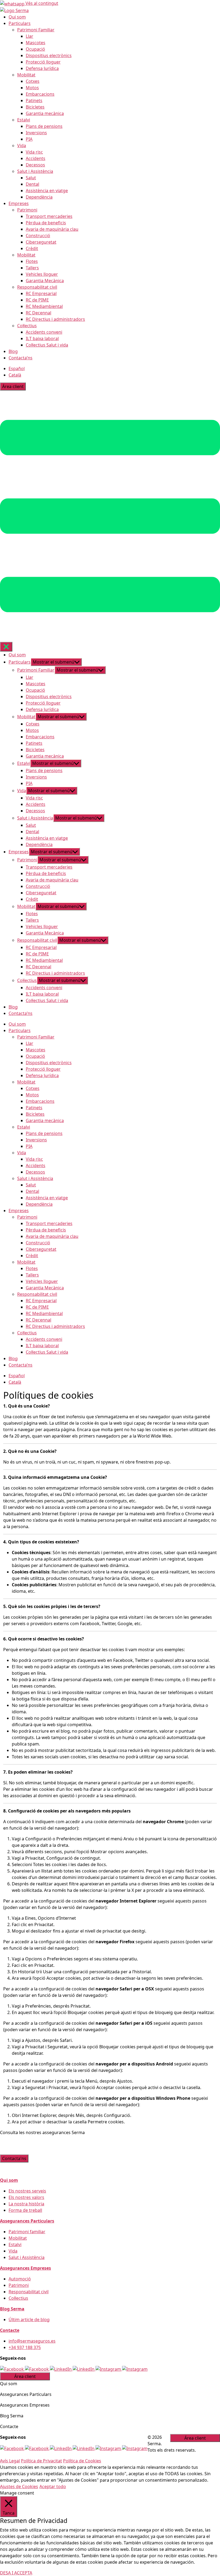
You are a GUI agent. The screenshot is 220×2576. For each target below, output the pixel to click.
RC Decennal (38, 313)
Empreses (19, 203)
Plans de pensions (44, 126)
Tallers (32, 268)
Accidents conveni (44, 332)
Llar (30, 36)
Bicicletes (35, 107)
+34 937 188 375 (25, 2347)
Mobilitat (26, 75)
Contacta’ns (21, 358)
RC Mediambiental (44, 306)
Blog (13, 351)
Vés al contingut (42, 3)
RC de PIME (37, 300)
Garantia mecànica (45, 113)
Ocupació (35, 49)
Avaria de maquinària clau (52, 229)
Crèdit (32, 248)
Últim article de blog (29, 2320)
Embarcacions (40, 94)
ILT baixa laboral (42, 338)
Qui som (17, 17)
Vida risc (34, 152)
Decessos (35, 165)
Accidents (36, 158)
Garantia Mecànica (45, 281)
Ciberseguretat (41, 242)
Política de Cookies (82, 2461)
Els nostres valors (26, 2197)
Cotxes (33, 81)
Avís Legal (10, 2461)
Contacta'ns (14, 2158)
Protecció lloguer (43, 62)
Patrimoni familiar (27, 2232)
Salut (31, 178)
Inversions (36, 133)
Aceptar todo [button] (53, 2486)
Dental (32, 184)
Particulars (20, 23)
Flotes (32, 261)
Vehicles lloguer (42, 274)
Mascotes (36, 43)
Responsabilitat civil (37, 287)
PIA (29, 139)
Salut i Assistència (35, 171)
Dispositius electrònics (49, 55)
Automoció (20, 2279)
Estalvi (24, 120)
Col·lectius (27, 326)
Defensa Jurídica (42, 68)
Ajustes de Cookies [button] (19, 2486)
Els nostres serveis (27, 2191)
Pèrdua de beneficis (46, 223)
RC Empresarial (41, 293)
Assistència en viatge (47, 191)
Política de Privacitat (41, 2461)
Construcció (38, 236)
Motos (32, 88)
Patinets (34, 100)
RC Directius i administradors (55, 319)
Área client (13, 386)
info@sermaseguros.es (32, 2341)
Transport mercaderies (49, 216)
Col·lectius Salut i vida (47, 345)
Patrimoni (27, 210)
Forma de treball (25, 2210)
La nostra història (26, 2204)
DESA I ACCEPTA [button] (16, 2573)
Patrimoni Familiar (36, 30)
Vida (22, 146)
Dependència (39, 197)
